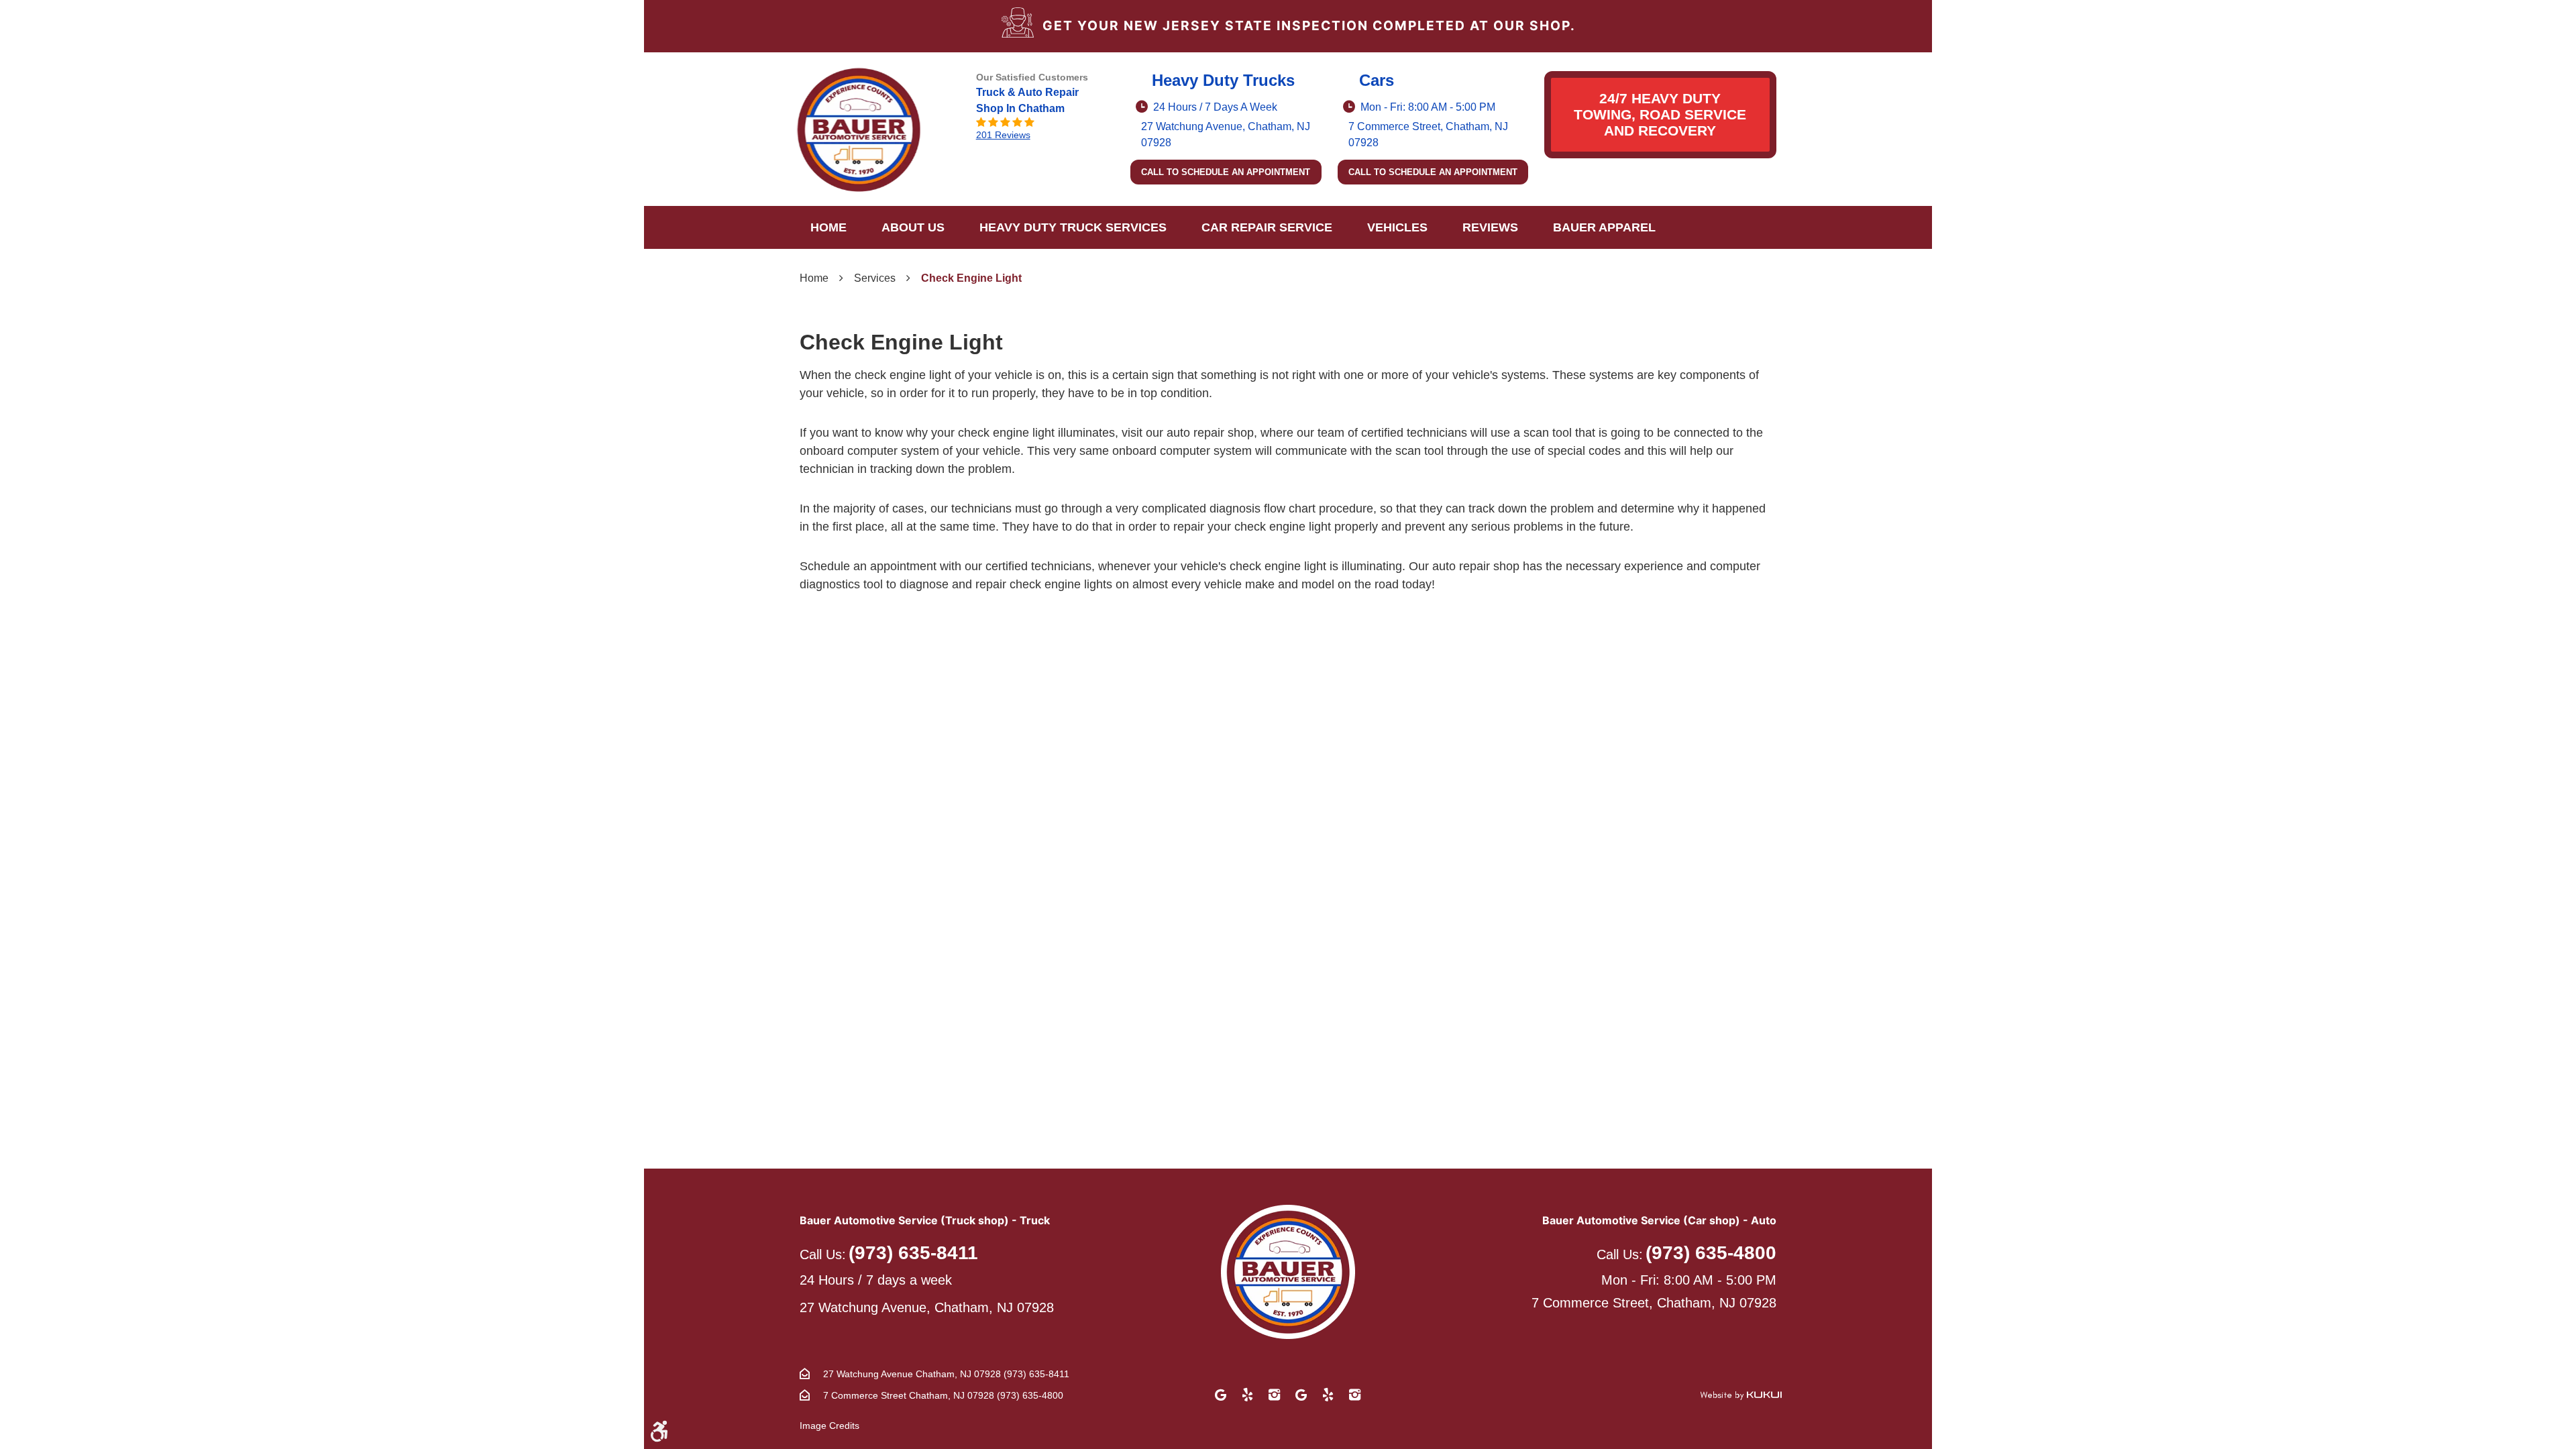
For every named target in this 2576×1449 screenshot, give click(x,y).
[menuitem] (828, 227)
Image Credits (829, 1426)
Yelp (1248, 1395)
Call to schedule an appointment (1226, 172)
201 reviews (1003, 135)
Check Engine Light (971, 278)
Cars (1377, 80)
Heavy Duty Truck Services (1073, 227)
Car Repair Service (1267, 227)
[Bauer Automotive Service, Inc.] (859, 129)
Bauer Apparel (1604, 227)
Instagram (1275, 1395)
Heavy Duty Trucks (1223, 80)
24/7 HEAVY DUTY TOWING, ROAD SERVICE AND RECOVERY (1660, 114)
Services (875, 278)
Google (1221, 1395)
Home (828, 227)
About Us (913, 227)
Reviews (1490, 227)
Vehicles (1397, 227)
